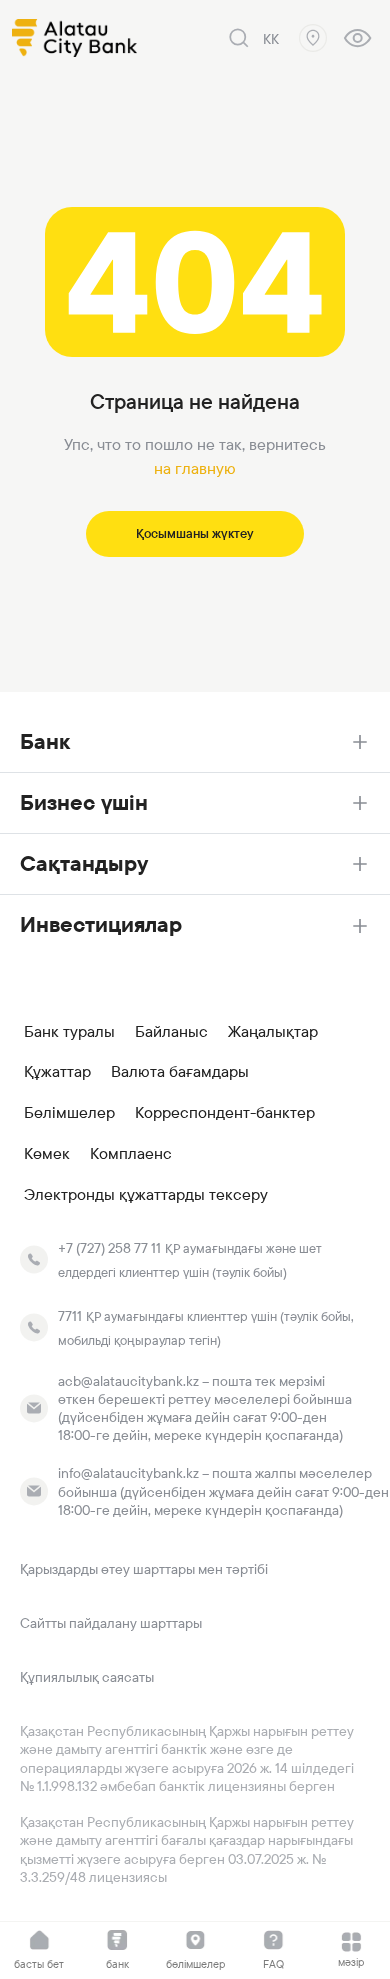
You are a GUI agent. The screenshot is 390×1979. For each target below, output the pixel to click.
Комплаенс (131, 1154)
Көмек (47, 1154)
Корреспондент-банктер (225, 1113)
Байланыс (171, 1032)
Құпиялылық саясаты (87, 1677)
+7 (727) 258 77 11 (109, 1248)
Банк (45, 741)
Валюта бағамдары (180, 1072)
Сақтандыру (84, 863)
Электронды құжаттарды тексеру (146, 1195)
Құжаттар (57, 1072)
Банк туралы (69, 1032)
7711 (70, 1316)
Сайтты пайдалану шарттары (111, 1623)
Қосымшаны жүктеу (195, 533)
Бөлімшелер (69, 1113)
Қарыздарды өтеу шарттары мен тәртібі (144, 1569)
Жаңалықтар (273, 1032)
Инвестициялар (101, 924)
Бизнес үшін (84, 802)
